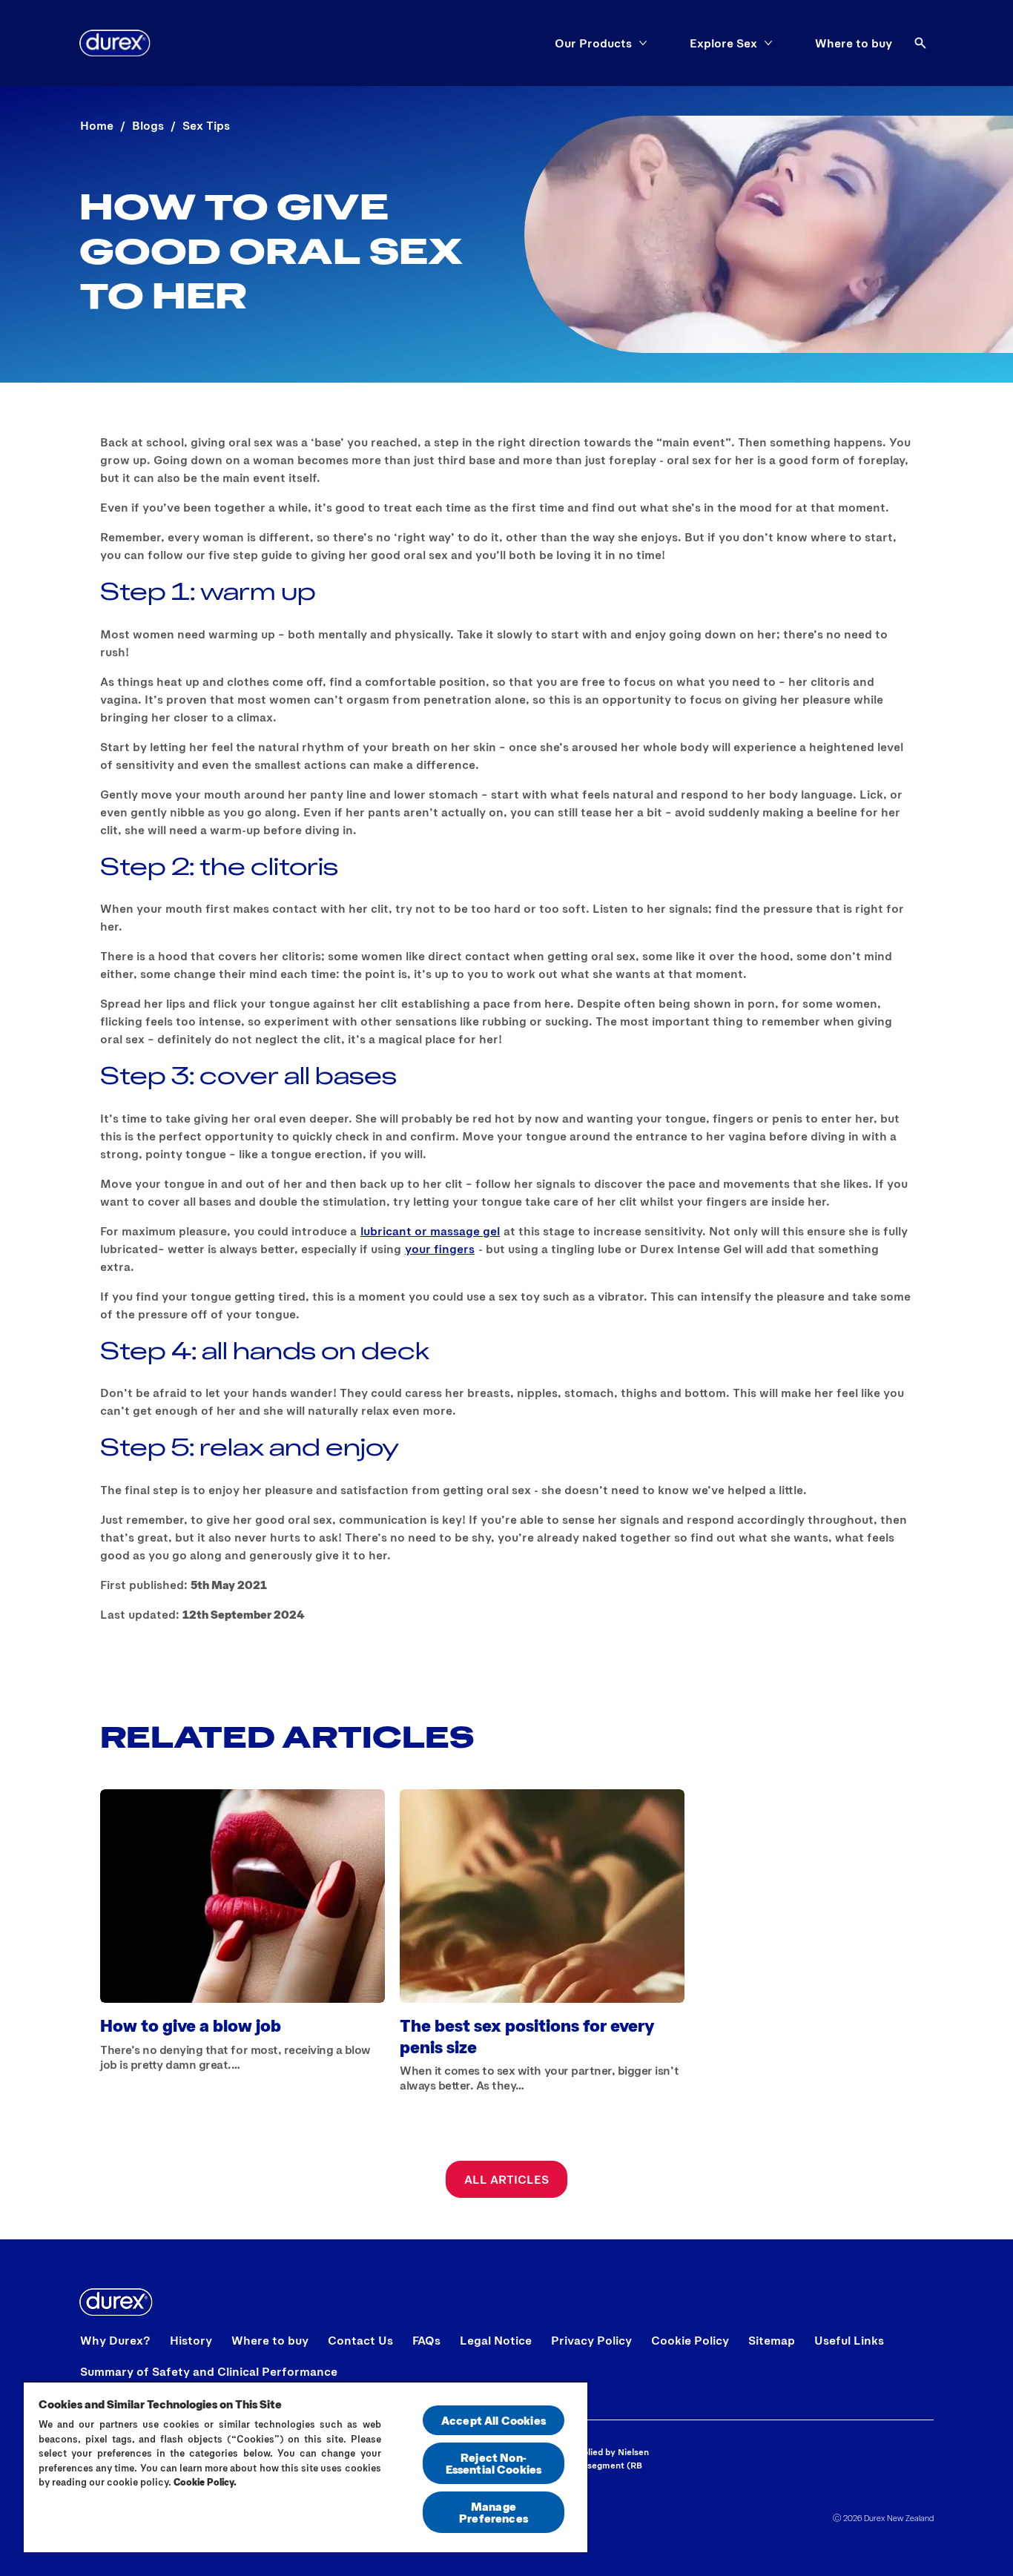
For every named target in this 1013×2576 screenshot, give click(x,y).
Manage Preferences (494, 2512)
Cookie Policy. (205, 2482)
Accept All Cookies (494, 2420)
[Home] (115, 43)
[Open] (920, 43)
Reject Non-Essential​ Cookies (494, 2463)
